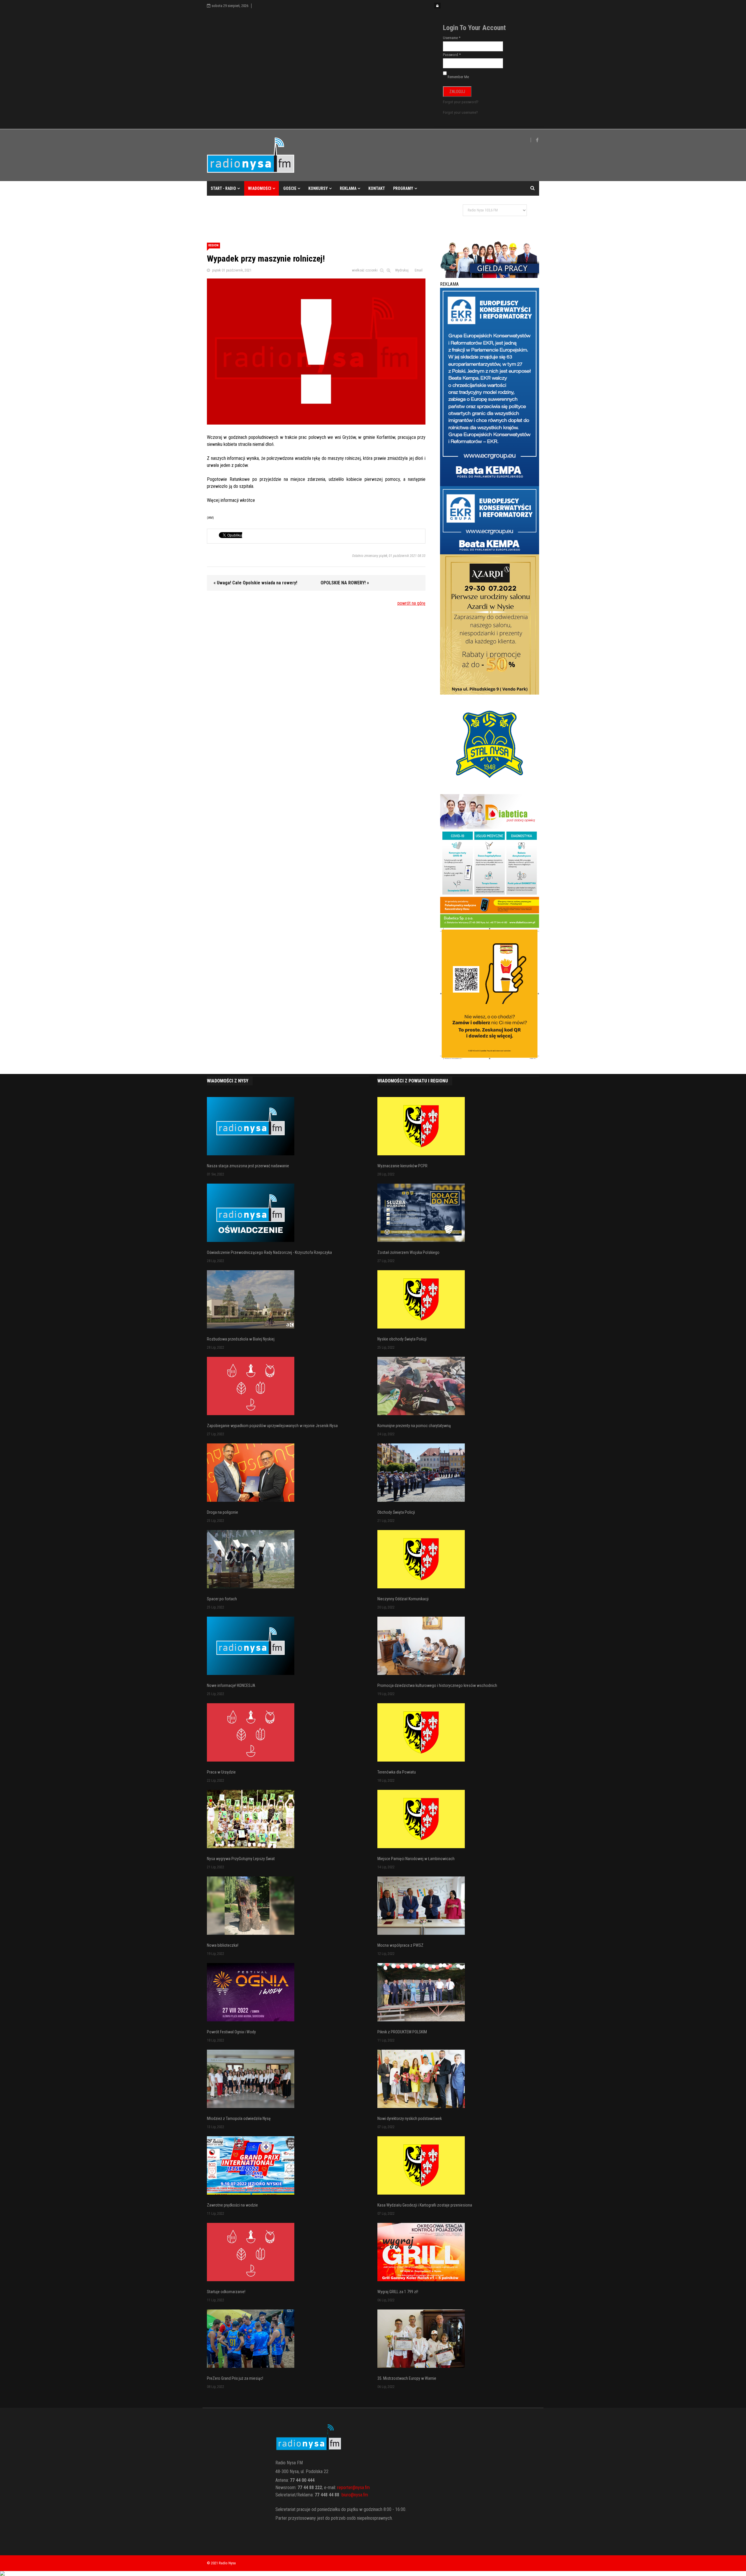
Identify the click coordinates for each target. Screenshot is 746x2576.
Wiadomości (260, 188)
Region (213, 245)
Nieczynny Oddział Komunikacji (403, 1599)
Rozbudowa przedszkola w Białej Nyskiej (241, 1339)
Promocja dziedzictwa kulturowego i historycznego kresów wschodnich (437, 1685)
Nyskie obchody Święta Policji (402, 1339)
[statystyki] (373, 2573)
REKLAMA (348, 188)
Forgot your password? (461, 102)
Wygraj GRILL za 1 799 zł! (398, 2292)
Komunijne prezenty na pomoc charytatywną (414, 1426)
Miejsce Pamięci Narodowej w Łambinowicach (416, 1859)
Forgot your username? (460, 112)
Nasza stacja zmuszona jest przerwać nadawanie (248, 1166)
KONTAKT (377, 188)
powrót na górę (411, 603)
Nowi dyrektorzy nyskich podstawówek (410, 2118)
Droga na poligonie (222, 1512)
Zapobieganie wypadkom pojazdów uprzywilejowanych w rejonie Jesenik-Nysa (272, 1426)
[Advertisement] (313, 215)
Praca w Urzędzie (221, 1772)
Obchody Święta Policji (396, 1512)
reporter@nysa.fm (353, 2487)
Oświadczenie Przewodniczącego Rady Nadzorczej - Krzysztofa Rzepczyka (269, 1252)
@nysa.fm (359, 2495)
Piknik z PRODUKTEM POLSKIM (402, 2032)
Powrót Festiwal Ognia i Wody (231, 2032)
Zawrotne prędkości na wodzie (232, 2205)
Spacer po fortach (222, 1599)
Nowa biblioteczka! (223, 1945)
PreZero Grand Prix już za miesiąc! (235, 2378)
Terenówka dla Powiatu (397, 1772)
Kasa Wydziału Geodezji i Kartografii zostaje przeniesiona (425, 2205)
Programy (403, 188)
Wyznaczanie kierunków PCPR (402, 1166)
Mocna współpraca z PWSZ (400, 1945)
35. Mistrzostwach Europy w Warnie (407, 2378)
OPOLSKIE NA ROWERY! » (345, 583)
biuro (346, 2495)
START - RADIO (223, 188)
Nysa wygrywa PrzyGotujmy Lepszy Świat (241, 1859)
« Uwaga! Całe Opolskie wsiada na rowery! (255, 583)
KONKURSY (318, 188)
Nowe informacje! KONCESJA (231, 1685)
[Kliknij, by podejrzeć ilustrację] (316, 351)
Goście (290, 188)
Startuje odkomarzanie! (226, 2292)
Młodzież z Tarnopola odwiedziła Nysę (239, 2118)
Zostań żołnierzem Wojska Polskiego (408, 1252)
